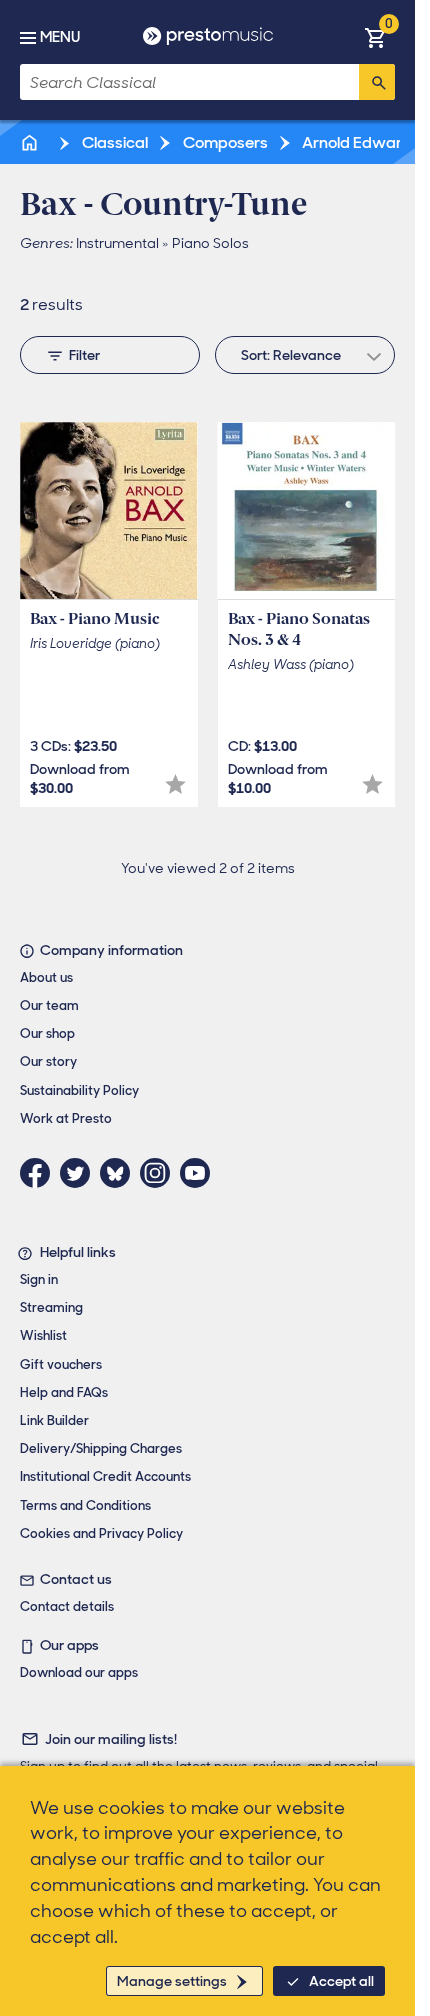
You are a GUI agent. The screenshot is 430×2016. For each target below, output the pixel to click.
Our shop (47, 1033)
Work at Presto (66, 1118)
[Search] (377, 82)
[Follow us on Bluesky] (120, 1173)
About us (46, 977)
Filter (84, 355)
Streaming (51, 1307)
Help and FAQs (64, 1392)
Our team (49, 1005)
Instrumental (117, 243)
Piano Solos (210, 243)
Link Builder (54, 1420)
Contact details (67, 1606)
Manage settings (172, 1981)
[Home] (31, 142)
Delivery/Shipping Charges (101, 1448)
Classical (113, 142)
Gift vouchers (61, 1364)
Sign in (39, 1279)
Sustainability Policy (79, 1090)
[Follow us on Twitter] (80, 1173)
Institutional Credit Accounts (105, 1476)
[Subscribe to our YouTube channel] (200, 1173)
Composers (224, 142)
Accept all (341, 1981)
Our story (48, 1061)
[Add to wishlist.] (175, 784)
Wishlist (43, 1335)
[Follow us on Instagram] (160, 1173)
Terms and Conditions (85, 1505)
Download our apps (79, 1672)
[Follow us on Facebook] (40, 1173)
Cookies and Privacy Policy (101, 1533)
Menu (60, 37)
